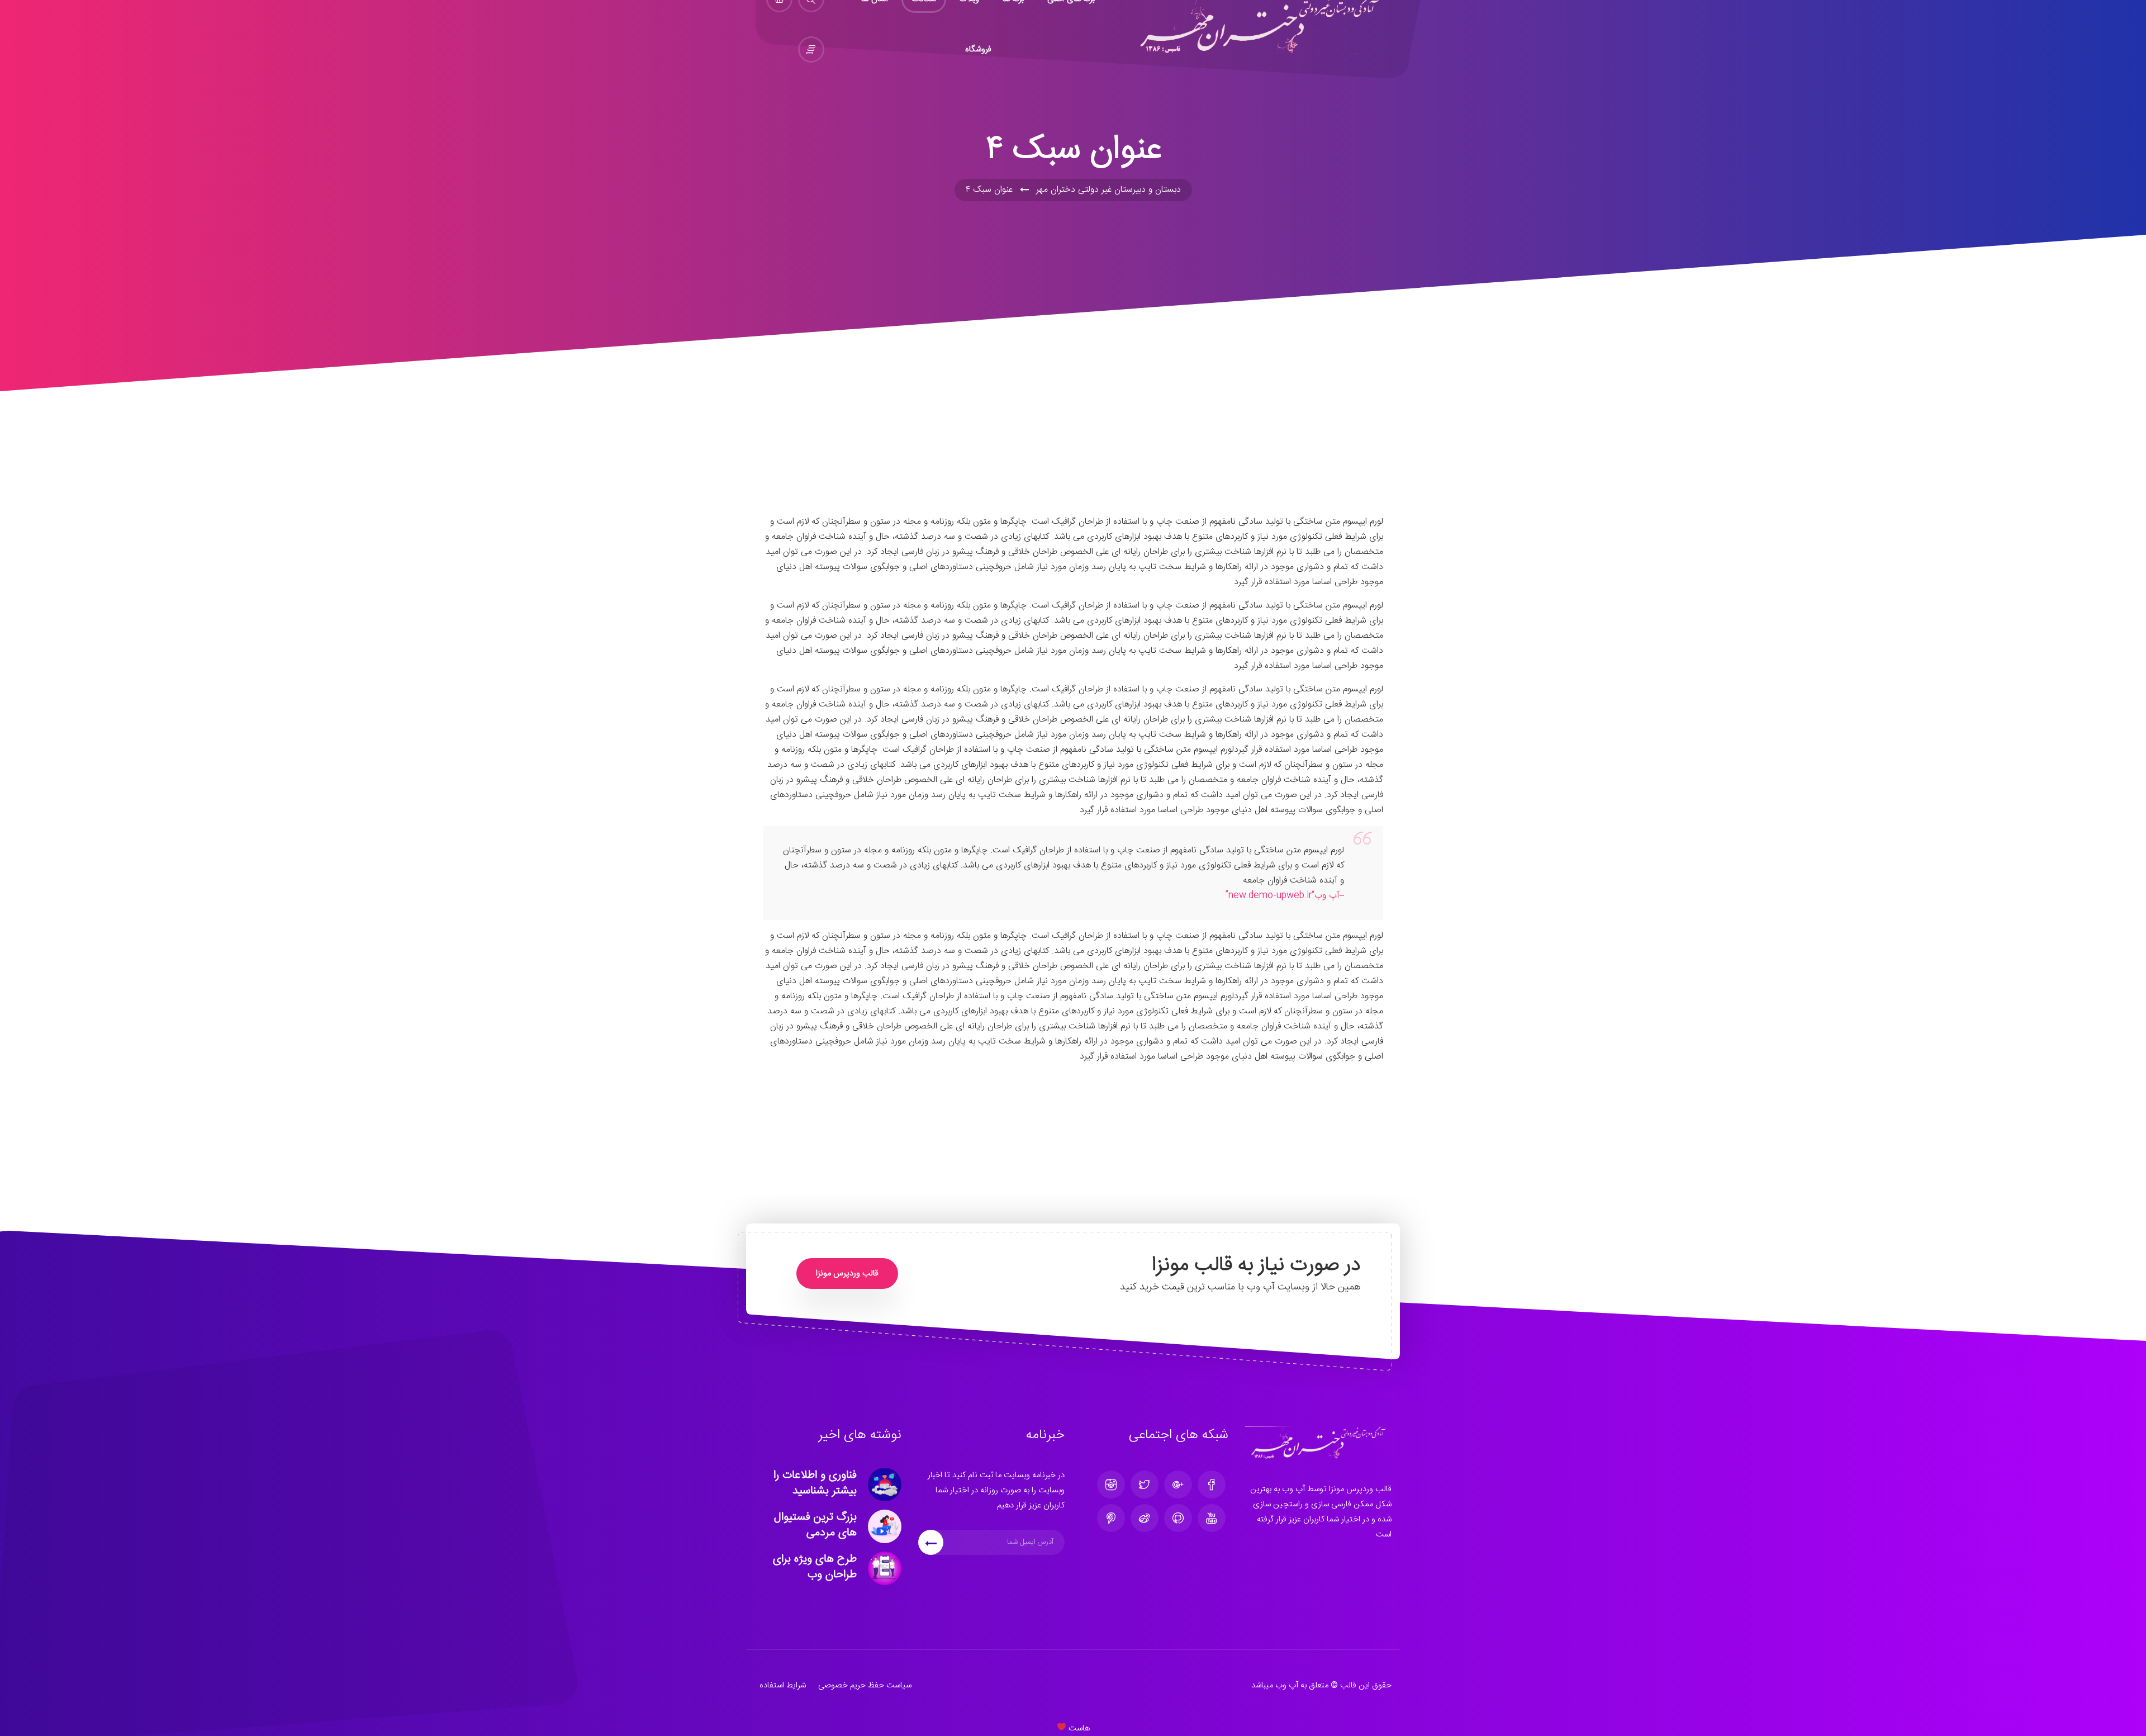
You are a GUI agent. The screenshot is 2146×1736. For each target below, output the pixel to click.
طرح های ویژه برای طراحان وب (815, 1567)
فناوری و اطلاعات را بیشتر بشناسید (815, 1483)
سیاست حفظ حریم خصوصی (865, 1685)
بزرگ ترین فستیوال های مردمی (815, 1525)
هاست (1078, 1728)
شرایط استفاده (783, 1685)
